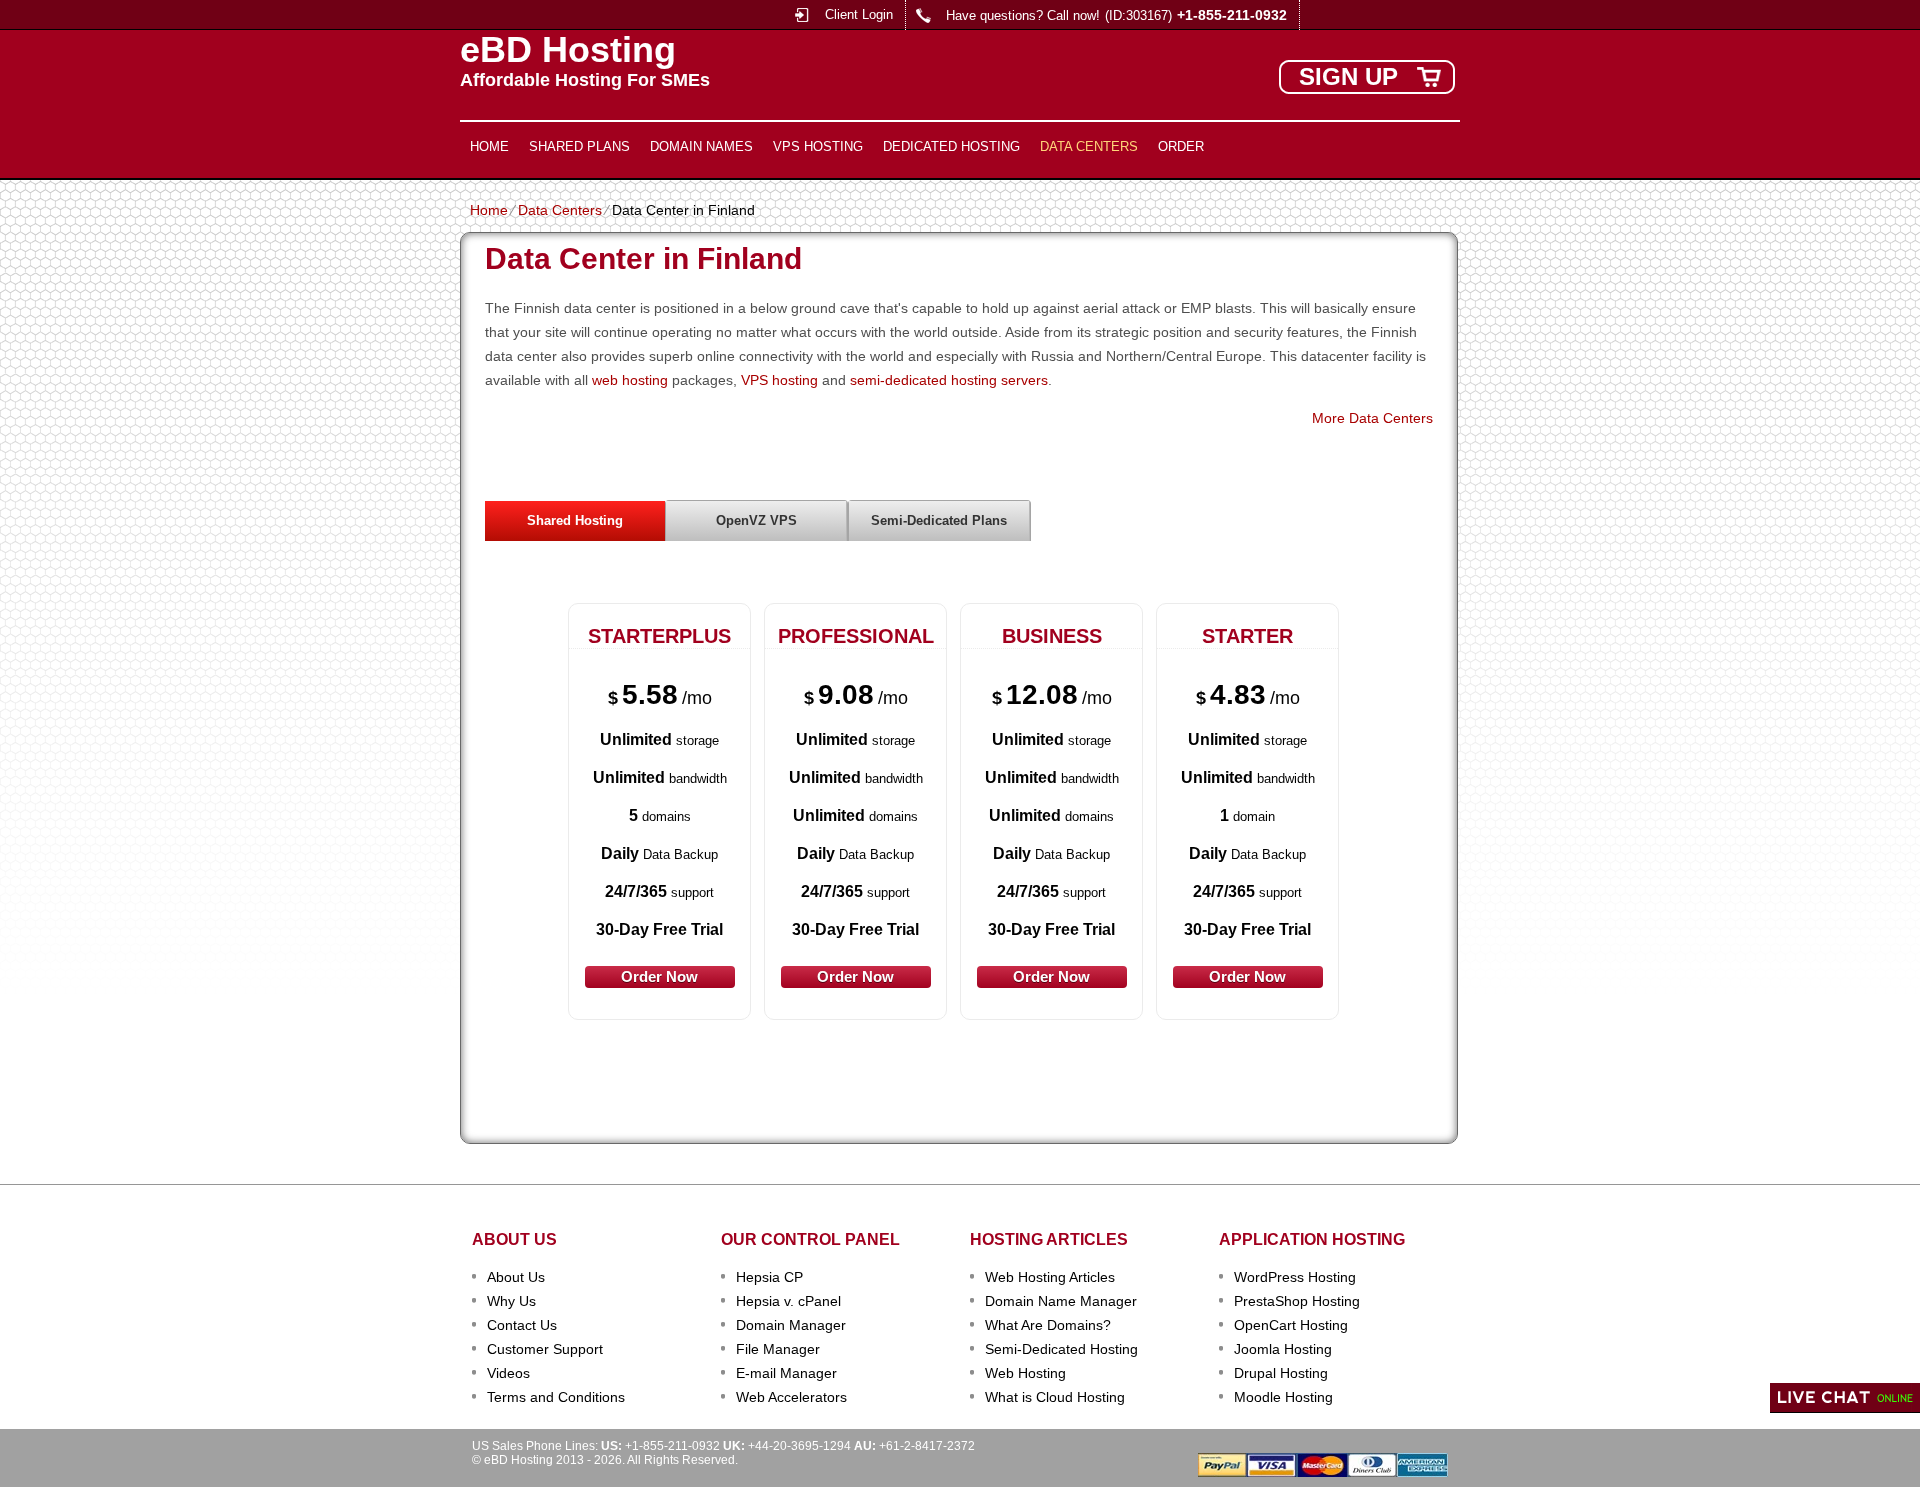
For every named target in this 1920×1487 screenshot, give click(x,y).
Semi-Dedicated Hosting (1061, 1349)
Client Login (859, 14)
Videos (508, 1373)
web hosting (630, 380)
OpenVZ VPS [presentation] (756, 520)
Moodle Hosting (1283, 1397)
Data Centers (1089, 146)
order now (659, 976)
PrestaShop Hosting (1297, 1301)
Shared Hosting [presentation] (575, 520)
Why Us (511, 1301)
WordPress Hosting (1295, 1277)
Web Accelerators (791, 1397)
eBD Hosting (568, 50)
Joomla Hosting (1283, 1349)
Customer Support (545, 1349)
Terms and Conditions (556, 1397)
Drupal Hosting (1281, 1373)
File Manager (778, 1349)
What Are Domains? (1048, 1325)
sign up (1348, 76)
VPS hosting (779, 380)
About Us (516, 1277)
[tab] (575, 520)
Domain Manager (791, 1325)
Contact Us (522, 1325)
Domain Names (701, 146)
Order (1181, 146)
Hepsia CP (769, 1277)
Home (489, 146)
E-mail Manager (786, 1373)
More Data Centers (1372, 418)
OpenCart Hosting (1291, 1325)
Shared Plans (579, 146)
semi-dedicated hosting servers (949, 380)
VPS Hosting (818, 146)
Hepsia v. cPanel (788, 1301)
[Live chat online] (1845, 1398)
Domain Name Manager (1061, 1301)
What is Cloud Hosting (1055, 1397)
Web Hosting (1025, 1373)
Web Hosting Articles (1050, 1277)
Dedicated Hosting (951, 146)
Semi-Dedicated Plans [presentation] (939, 520)
